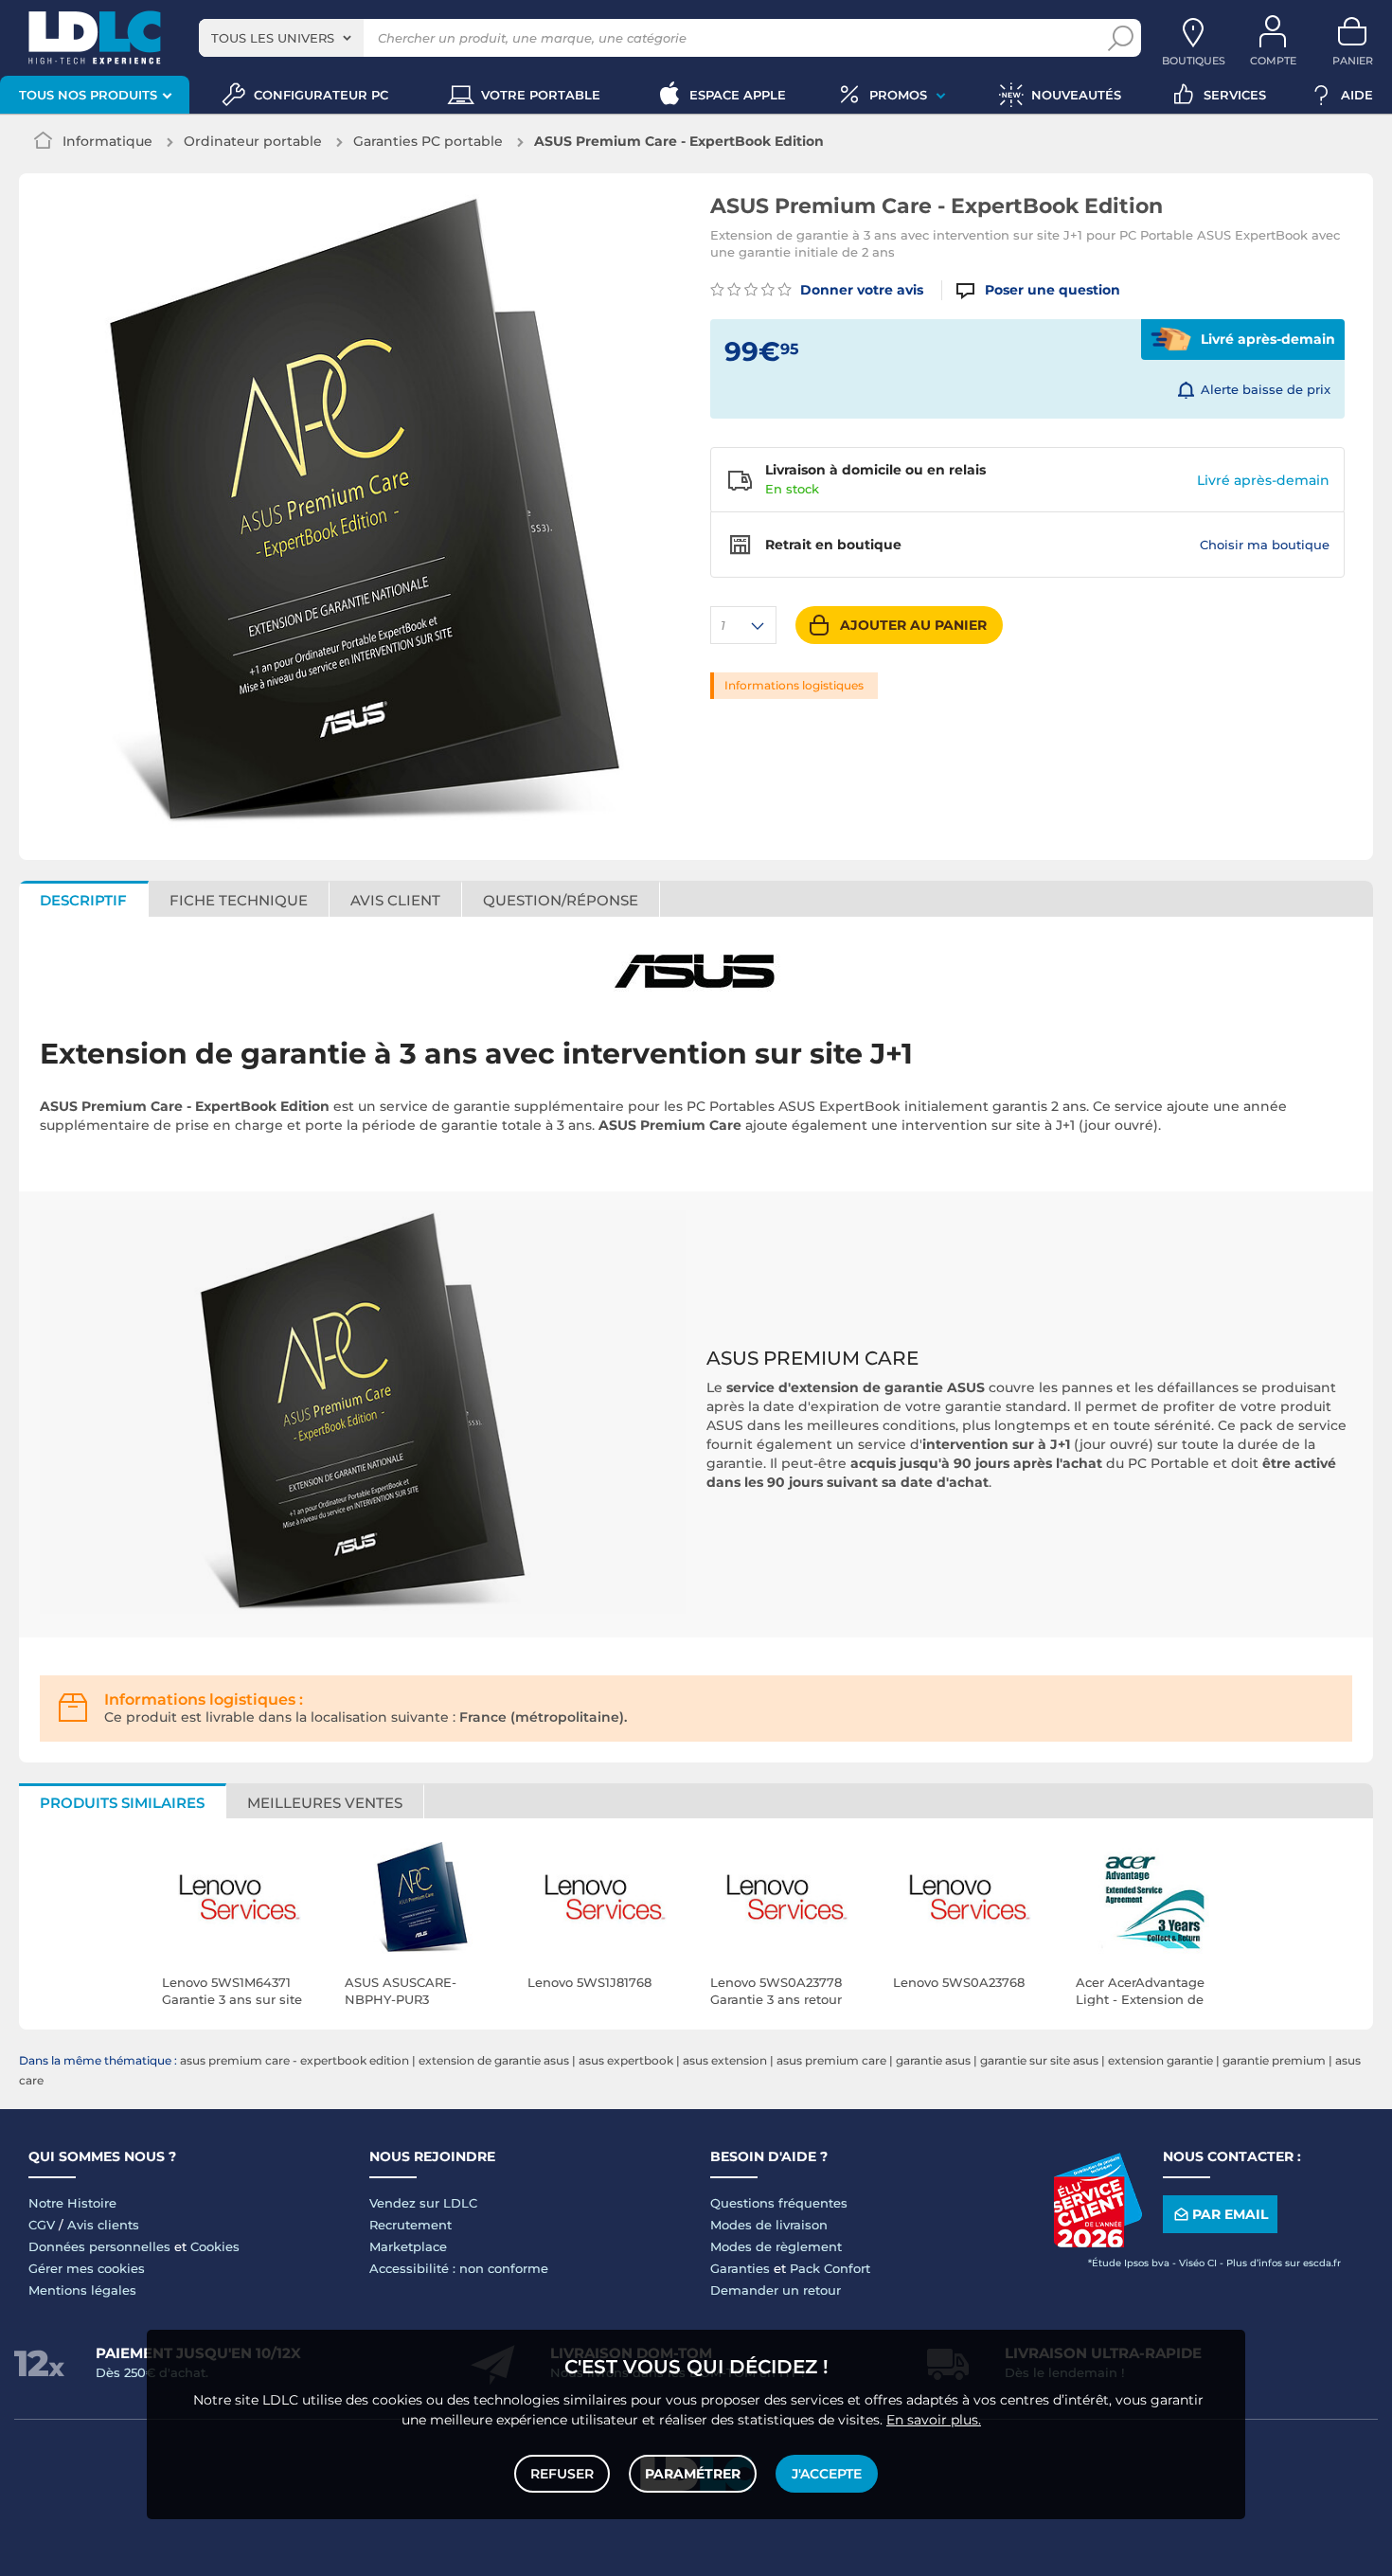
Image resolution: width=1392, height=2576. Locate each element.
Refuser (562, 2474)
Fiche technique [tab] (239, 900)
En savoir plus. (934, 2420)
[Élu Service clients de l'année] (1098, 2243)
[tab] (561, 899)
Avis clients (103, 2225)
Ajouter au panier (913, 625)
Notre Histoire (72, 2203)
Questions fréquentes (779, 2203)
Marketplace (408, 2246)
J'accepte (827, 2474)
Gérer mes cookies (87, 2268)
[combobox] (281, 38)
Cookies (215, 2246)
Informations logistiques (794, 685)
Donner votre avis (860, 290)
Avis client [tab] (395, 900)
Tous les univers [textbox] (273, 38)
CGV (42, 2225)
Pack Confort (830, 2268)
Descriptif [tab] (83, 900)
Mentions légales (82, 2290)
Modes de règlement (776, 2246)
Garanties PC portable (428, 141)
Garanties (740, 2268)
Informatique (107, 141)
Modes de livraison (769, 2225)
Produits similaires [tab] (122, 1803)
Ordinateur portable (253, 141)
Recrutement (410, 2225)
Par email (1230, 2214)
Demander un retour (776, 2290)
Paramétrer (693, 2474)
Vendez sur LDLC (423, 2203)
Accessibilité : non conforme (459, 2268)
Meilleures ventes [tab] (325, 1803)
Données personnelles (99, 2246)
